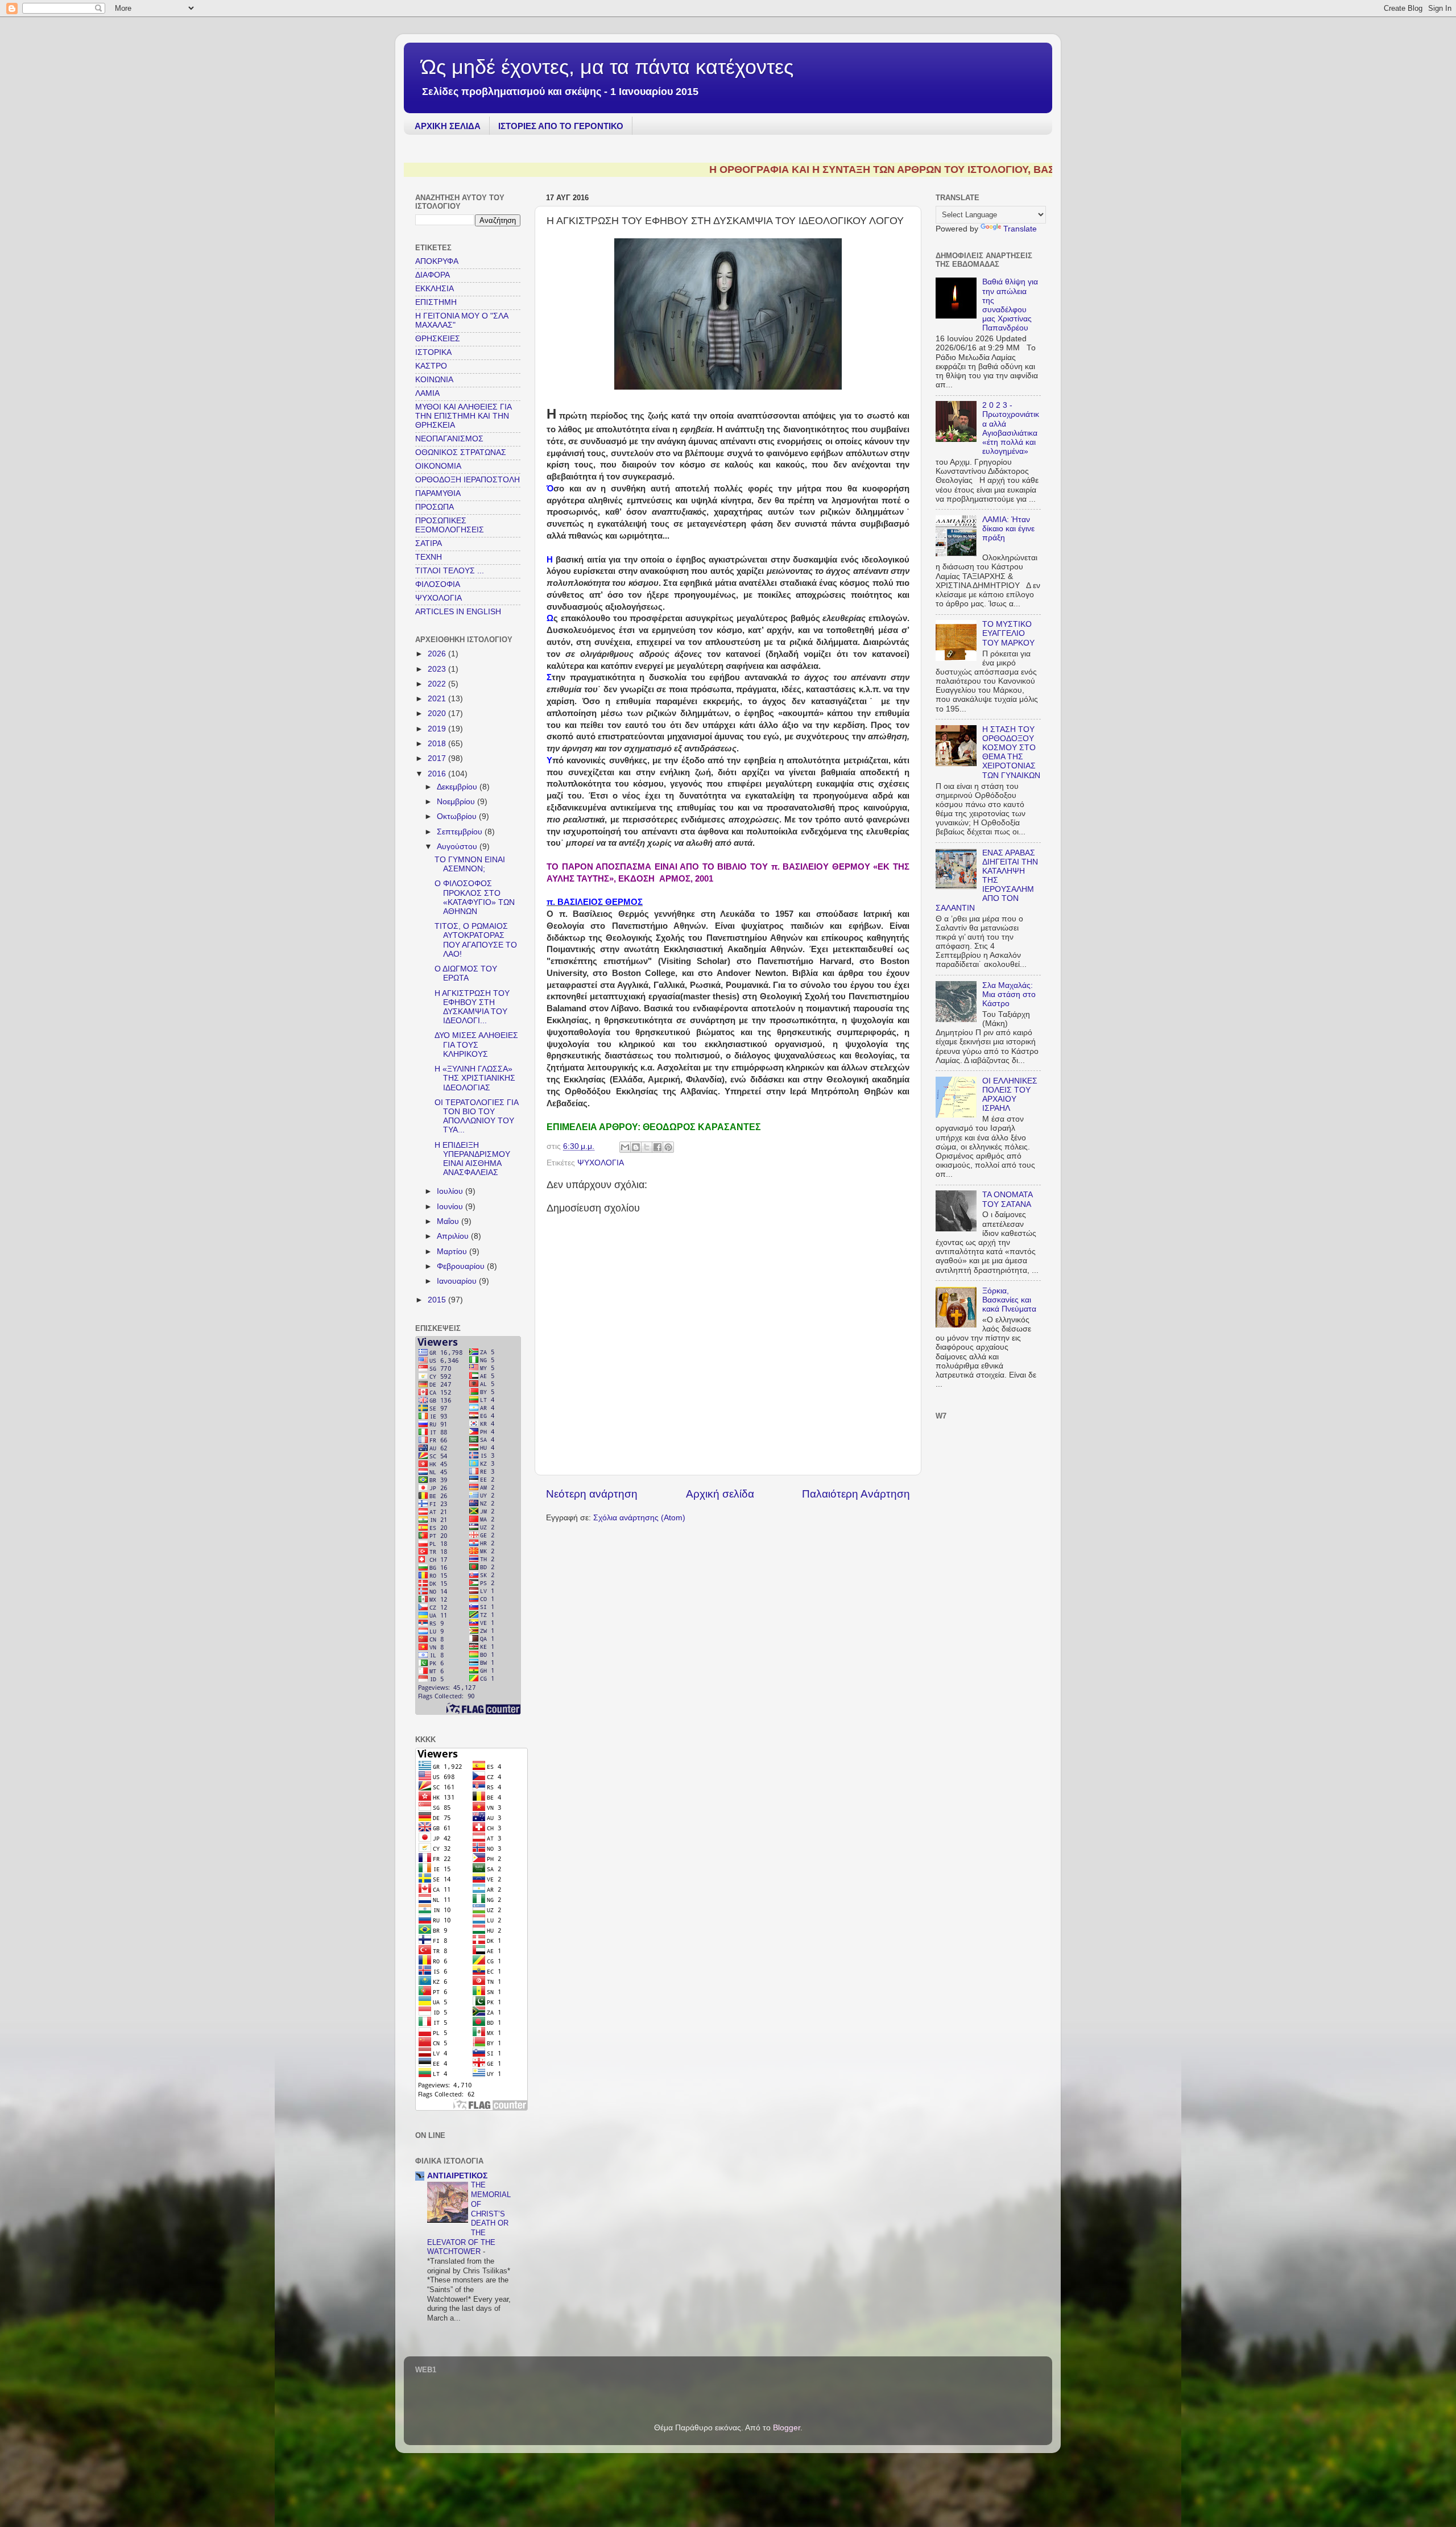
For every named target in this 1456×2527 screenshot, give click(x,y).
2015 (438, 1300)
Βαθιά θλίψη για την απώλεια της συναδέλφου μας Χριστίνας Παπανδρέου (1010, 305)
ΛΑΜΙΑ (427, 393)
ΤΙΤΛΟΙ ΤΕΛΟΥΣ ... (450, 571)
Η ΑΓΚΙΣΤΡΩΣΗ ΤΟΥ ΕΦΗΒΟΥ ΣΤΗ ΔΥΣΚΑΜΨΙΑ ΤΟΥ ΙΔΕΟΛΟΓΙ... (472, 1007)
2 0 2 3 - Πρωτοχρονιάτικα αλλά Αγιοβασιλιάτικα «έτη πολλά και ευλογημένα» (1011, 428)
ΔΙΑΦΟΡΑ (433, 275)
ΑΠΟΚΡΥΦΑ (437, 261)
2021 (438, 699)
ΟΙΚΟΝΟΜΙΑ (438, 466)
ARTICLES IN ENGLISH (458, 612)
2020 (438, 714)
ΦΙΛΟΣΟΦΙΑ (438, 584)
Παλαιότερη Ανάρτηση (856, 1494)
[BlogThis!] (636, 1147)
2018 (438, 744)
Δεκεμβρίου (458, 787)
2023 (438, 669)
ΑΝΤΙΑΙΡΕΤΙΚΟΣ (457, 2176)
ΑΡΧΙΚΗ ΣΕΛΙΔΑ (448, 126)
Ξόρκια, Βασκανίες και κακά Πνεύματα (1009, 1300)
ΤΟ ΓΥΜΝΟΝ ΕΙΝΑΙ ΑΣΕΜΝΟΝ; (470, 864)
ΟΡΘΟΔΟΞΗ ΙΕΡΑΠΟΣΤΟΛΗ (468, 480)
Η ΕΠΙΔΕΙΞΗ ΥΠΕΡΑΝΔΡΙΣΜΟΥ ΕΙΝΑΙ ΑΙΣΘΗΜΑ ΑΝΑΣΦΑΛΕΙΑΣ (472, 1159)
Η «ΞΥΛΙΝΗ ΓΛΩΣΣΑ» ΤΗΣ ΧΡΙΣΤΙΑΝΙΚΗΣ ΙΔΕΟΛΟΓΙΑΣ (475, 1078)
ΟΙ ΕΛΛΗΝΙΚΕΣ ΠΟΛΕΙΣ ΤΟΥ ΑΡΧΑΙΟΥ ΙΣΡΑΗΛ (1010, 1095)
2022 (438, 684)
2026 (438, 654)
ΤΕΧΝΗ (429, 557)
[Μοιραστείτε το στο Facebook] (657, 1147)
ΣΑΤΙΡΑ (429, 543)
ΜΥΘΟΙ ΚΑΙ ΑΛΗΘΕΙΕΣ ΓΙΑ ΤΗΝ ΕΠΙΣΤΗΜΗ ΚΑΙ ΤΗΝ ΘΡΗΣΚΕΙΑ (463, 416)
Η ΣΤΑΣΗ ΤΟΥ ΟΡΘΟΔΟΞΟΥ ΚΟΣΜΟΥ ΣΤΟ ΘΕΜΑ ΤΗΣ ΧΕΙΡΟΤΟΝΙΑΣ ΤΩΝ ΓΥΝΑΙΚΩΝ (1011, 752)
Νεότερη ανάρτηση (592, 1494)
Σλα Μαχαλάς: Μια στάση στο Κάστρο (1009, 994)
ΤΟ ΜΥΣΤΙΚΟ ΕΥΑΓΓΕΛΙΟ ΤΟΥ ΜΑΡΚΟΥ (1008, 633)
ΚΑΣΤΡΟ (431, 366)
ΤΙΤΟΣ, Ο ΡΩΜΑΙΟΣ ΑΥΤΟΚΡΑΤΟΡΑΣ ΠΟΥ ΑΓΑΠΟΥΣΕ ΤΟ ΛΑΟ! (476, 940)
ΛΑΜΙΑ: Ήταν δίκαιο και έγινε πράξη (1008, 529)
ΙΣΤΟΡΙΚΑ (433, 352)
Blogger (787, 2428)
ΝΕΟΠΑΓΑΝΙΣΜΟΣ (449, 439)
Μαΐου (449, 1221)
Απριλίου (454, 1236)
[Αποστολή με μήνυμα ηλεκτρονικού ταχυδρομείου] (625, 1147)
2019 (438, 729)
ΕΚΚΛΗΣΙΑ (435, 289)
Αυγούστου (458, 847)
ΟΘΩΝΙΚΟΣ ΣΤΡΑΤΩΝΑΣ (461, 452)
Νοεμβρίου (457, 802)
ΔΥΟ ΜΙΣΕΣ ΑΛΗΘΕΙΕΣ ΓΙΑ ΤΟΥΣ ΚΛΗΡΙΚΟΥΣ (476, 1045)
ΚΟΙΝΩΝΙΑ (434, 380)
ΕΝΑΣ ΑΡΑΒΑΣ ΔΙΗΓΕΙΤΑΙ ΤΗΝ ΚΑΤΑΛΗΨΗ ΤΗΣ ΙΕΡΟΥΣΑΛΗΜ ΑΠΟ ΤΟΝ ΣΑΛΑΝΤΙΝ (987, 880)
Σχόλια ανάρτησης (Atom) (639, 1518)
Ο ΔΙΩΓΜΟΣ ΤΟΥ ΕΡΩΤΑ (466, 973)
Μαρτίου (453, 1252)
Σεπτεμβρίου (461, 832)
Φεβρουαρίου (462, 1266)
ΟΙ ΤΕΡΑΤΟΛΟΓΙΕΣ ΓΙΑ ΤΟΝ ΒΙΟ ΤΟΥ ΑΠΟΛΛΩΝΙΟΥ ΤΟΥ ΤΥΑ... (476, 1116)
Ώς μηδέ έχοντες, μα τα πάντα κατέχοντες (607, 67)
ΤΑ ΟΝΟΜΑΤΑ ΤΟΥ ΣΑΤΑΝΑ (1007, 1199)
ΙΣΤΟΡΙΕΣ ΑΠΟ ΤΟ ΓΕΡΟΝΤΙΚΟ (561, 126)
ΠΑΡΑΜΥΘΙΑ (438, 493)
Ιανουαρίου (458, 1281)
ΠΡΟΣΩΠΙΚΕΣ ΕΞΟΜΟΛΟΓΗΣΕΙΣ (450, 525)
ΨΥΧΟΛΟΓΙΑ (601, 1163)
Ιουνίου (451, 1207)
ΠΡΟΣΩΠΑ (435, 507)
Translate (1020, 229)
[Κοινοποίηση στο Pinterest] (668, 1147)
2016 (438, 774)
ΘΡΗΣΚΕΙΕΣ (438, 339)
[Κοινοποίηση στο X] (647, 1147)
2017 (438, 758)
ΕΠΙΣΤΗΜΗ (436, 302)
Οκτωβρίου (458, 816)
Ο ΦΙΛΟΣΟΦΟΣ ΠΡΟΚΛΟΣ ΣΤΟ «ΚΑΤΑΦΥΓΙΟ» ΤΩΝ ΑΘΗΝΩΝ (475, 898)
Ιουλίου (451, 1191)
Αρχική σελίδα (720, 1494)
